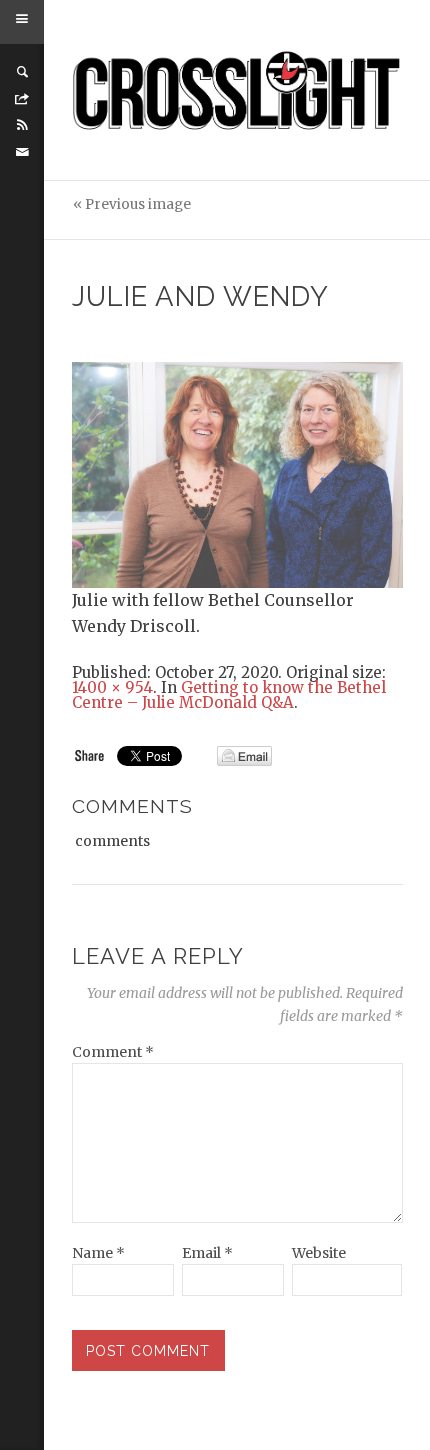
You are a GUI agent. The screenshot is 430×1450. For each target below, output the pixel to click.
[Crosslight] (237, 90)
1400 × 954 (112, 687)
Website (319, 1253)
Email (207, 1253)
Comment (113, 1052)
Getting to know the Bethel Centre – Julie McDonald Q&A (229, 695)
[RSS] (22, 125)
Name (98, 1253)
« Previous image (132, 204)
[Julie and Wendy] (237, 474)
